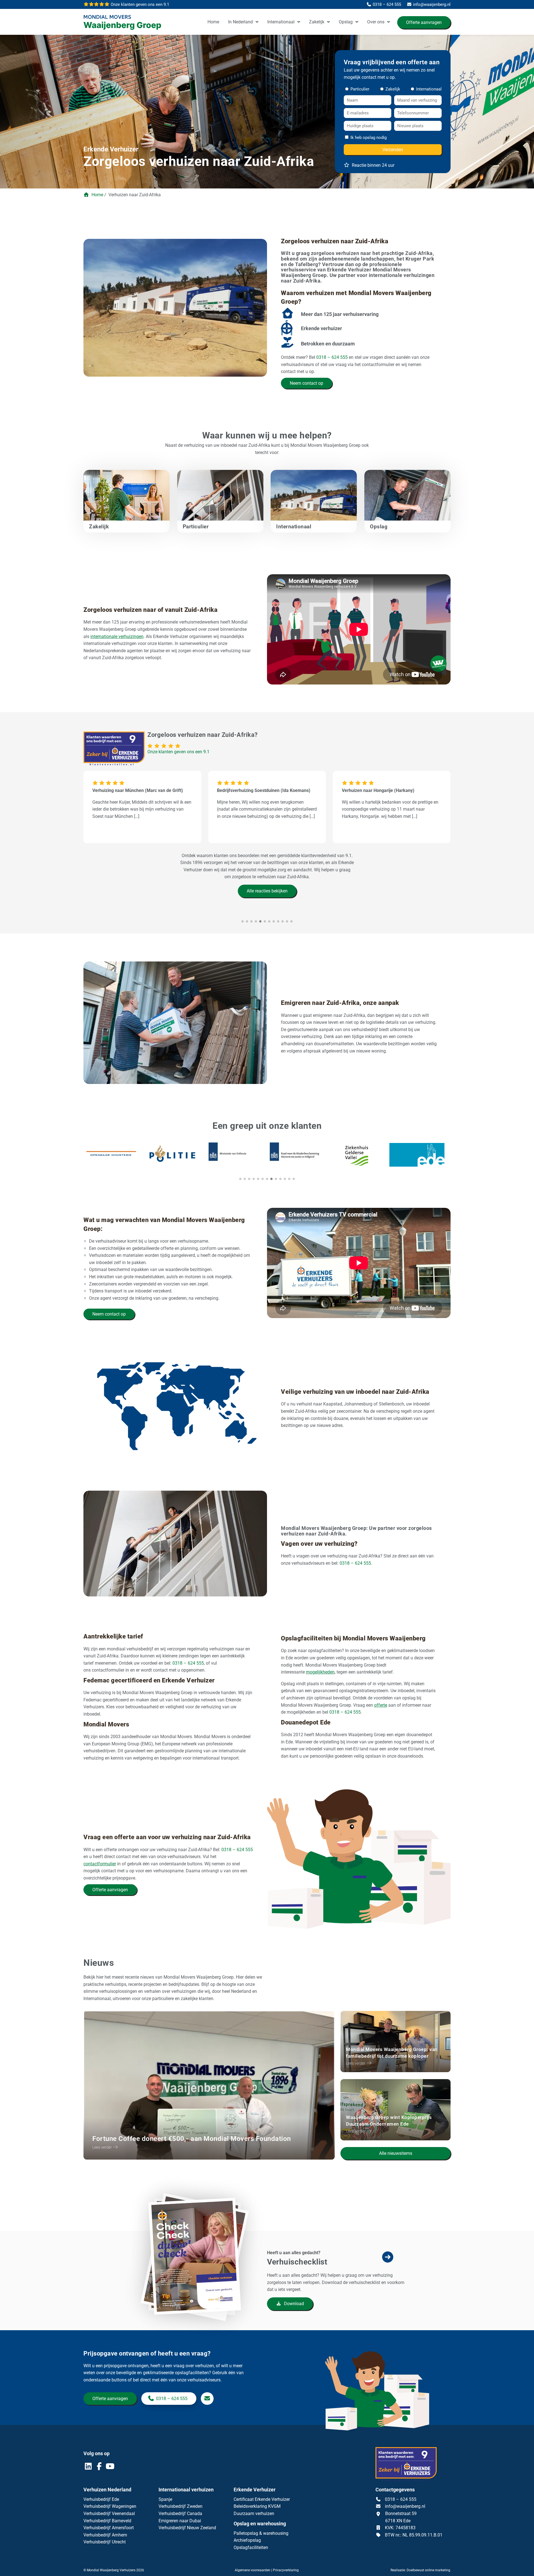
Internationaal (281, 22)
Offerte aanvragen (424, 22)
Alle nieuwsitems (396, 2153)
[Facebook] (100, 2468)
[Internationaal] (314, 507)
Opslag (346, 22)
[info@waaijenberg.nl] (207, 2399)
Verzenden (393, 150)
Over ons (376, 22)
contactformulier (100, 1864)
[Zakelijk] (127, 507)
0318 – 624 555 (332, 357)
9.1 (139, 4)
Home (213, 22)
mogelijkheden (320, 1672)
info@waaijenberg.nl (405, 2506)
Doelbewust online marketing (428, 2570)
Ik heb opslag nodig (369, 138)
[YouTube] (110, 2468)
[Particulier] (220, 507)
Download (293, 2304)
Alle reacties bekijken (267, 891)
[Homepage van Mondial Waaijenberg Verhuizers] (125, 23)
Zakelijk (317, 22)
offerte (381, 1705)
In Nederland (240, 22)
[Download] (198, 2282)
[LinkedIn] (89, 2468)
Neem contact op (306, 383)
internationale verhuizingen (117, 636)
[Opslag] (407, 507)
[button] (240, 1179)
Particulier (359, 89)
